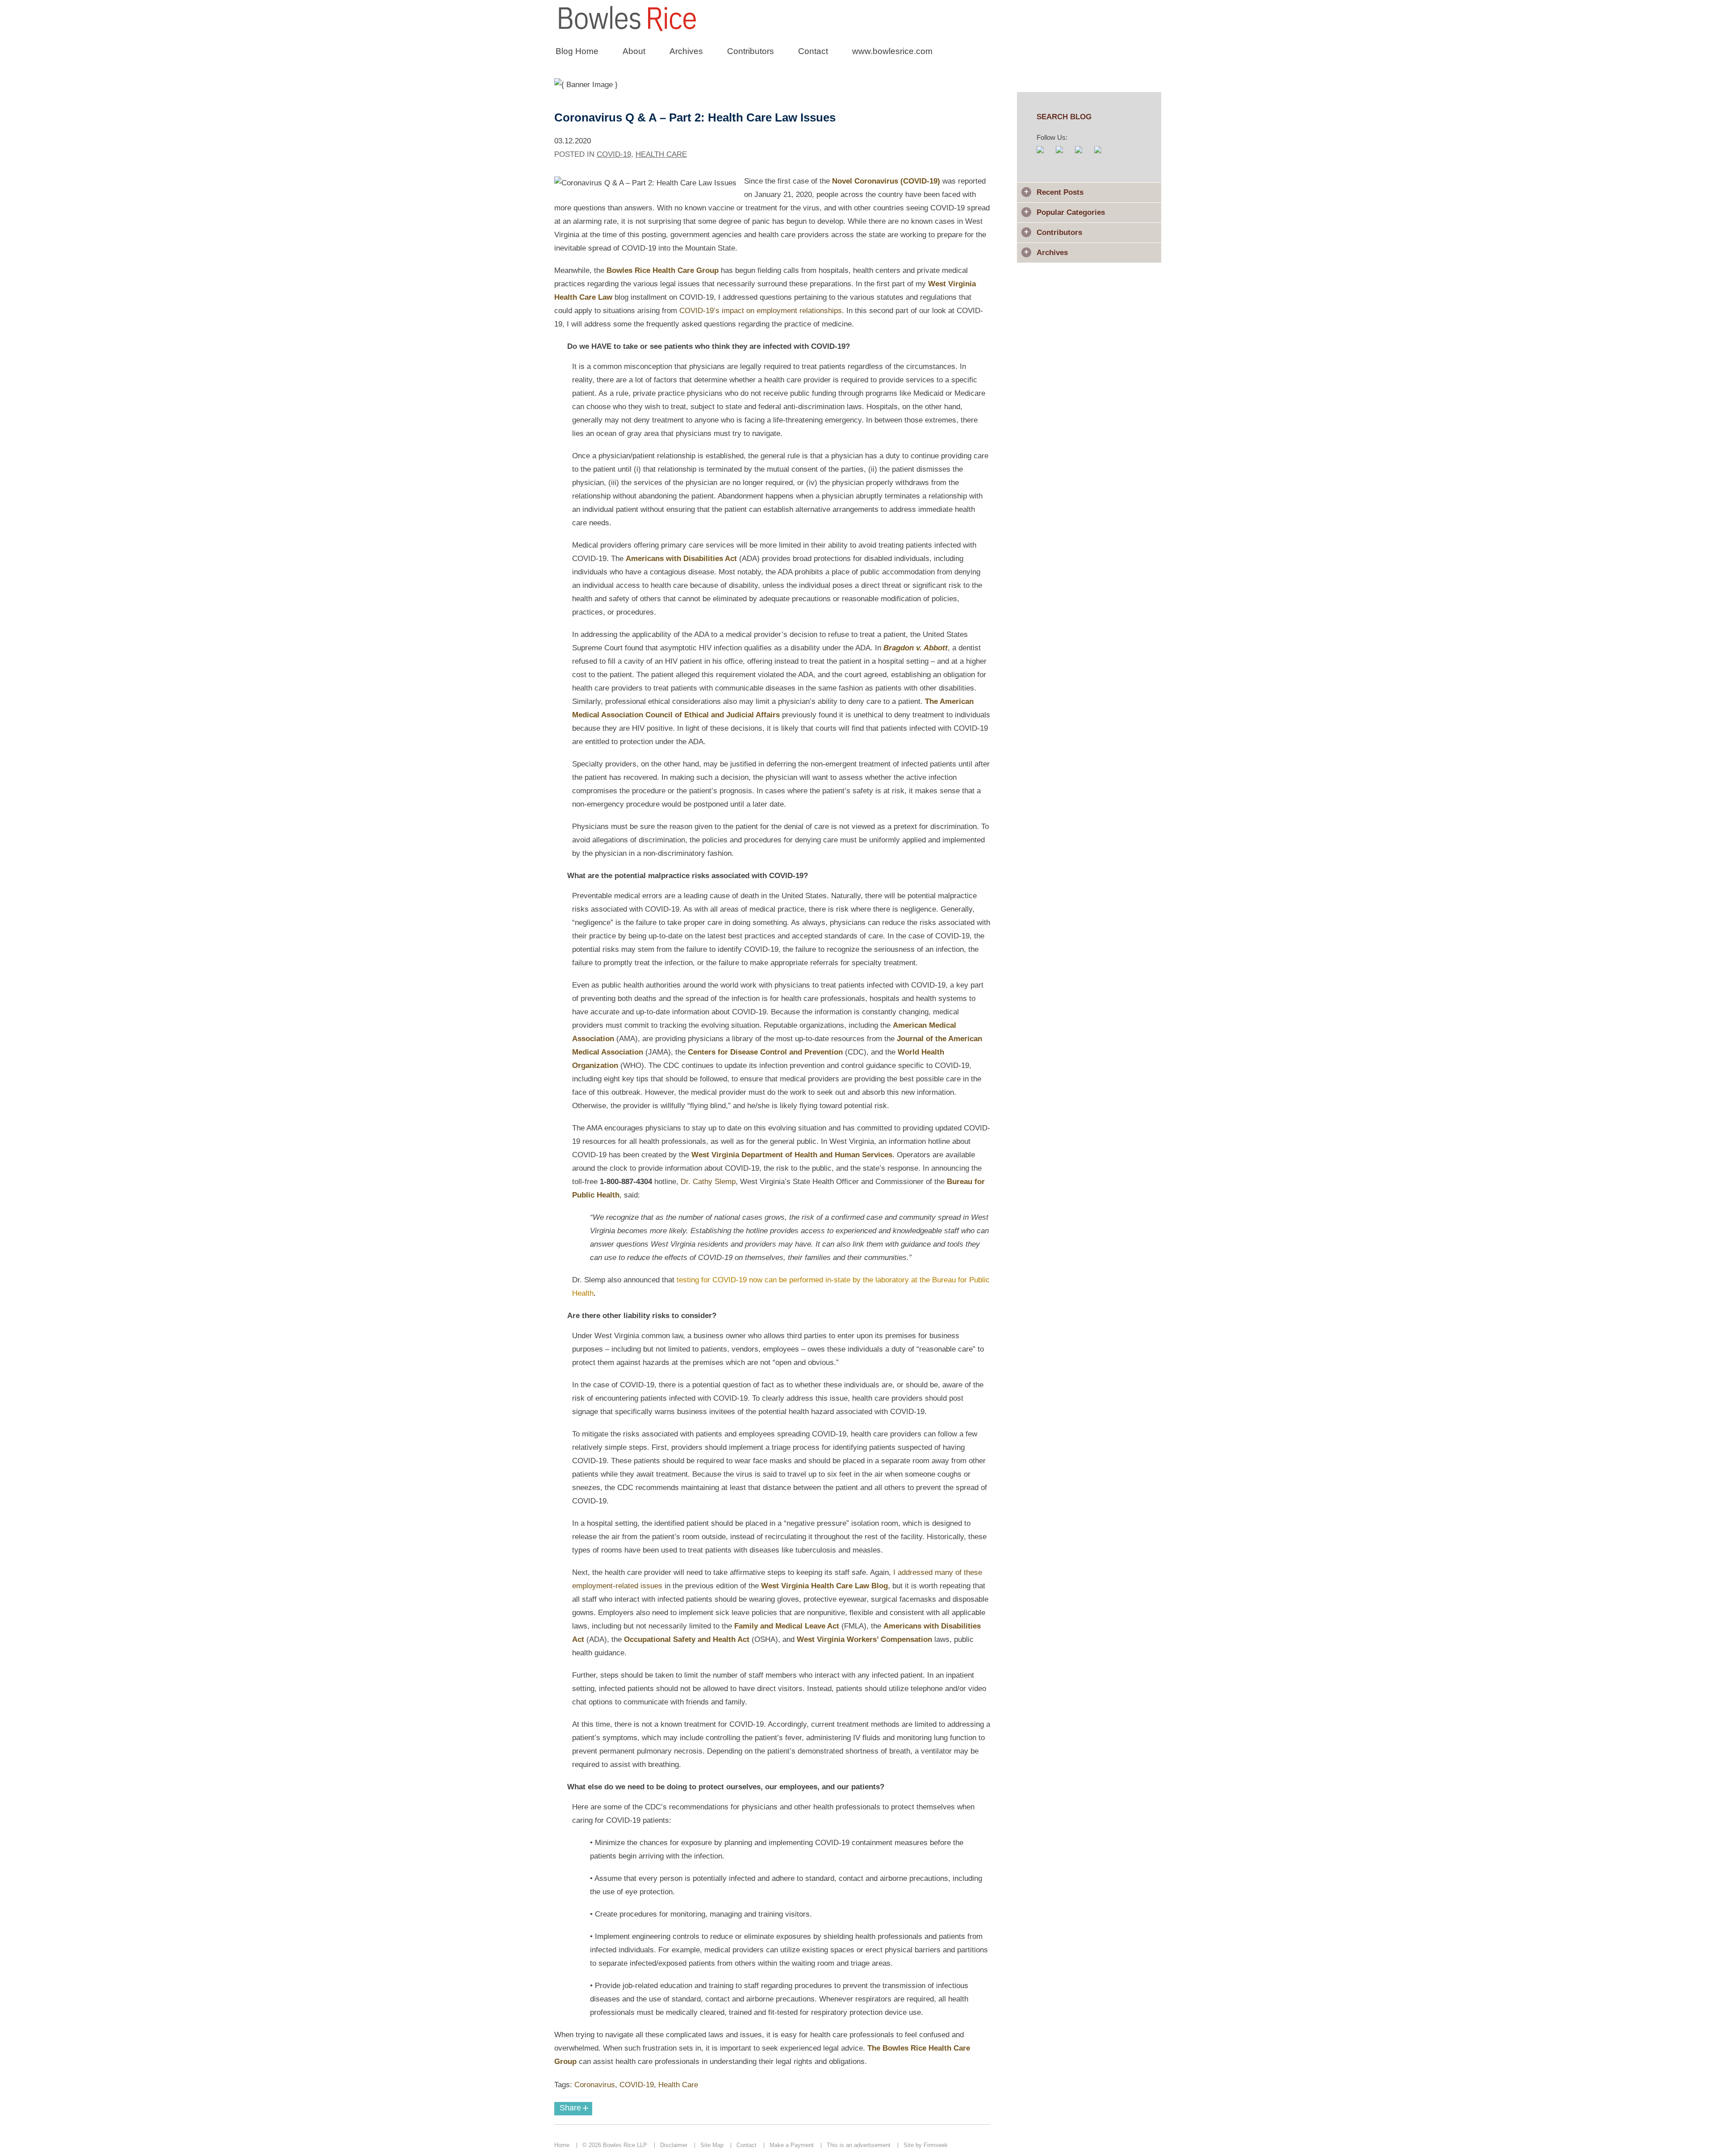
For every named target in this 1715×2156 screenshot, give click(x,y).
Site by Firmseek (926, 2145)
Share (574, 2108)
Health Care (661, 154)
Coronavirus (595, 2085)
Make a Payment (792, 2145)
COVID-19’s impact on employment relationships (761, 311)
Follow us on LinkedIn (1102, 154)
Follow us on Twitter (1083, 154)
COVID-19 (614, 154)
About (634, 51)
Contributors (751, 51)
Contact (813, 51)
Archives (686, 51)
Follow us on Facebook (1064, 154)
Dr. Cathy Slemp (708, 1182)
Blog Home (577, 51)
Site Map (712, 2145)
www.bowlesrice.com (892, 51)
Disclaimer (674, 2145)
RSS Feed (1045, 154)
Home (562, 2145)
